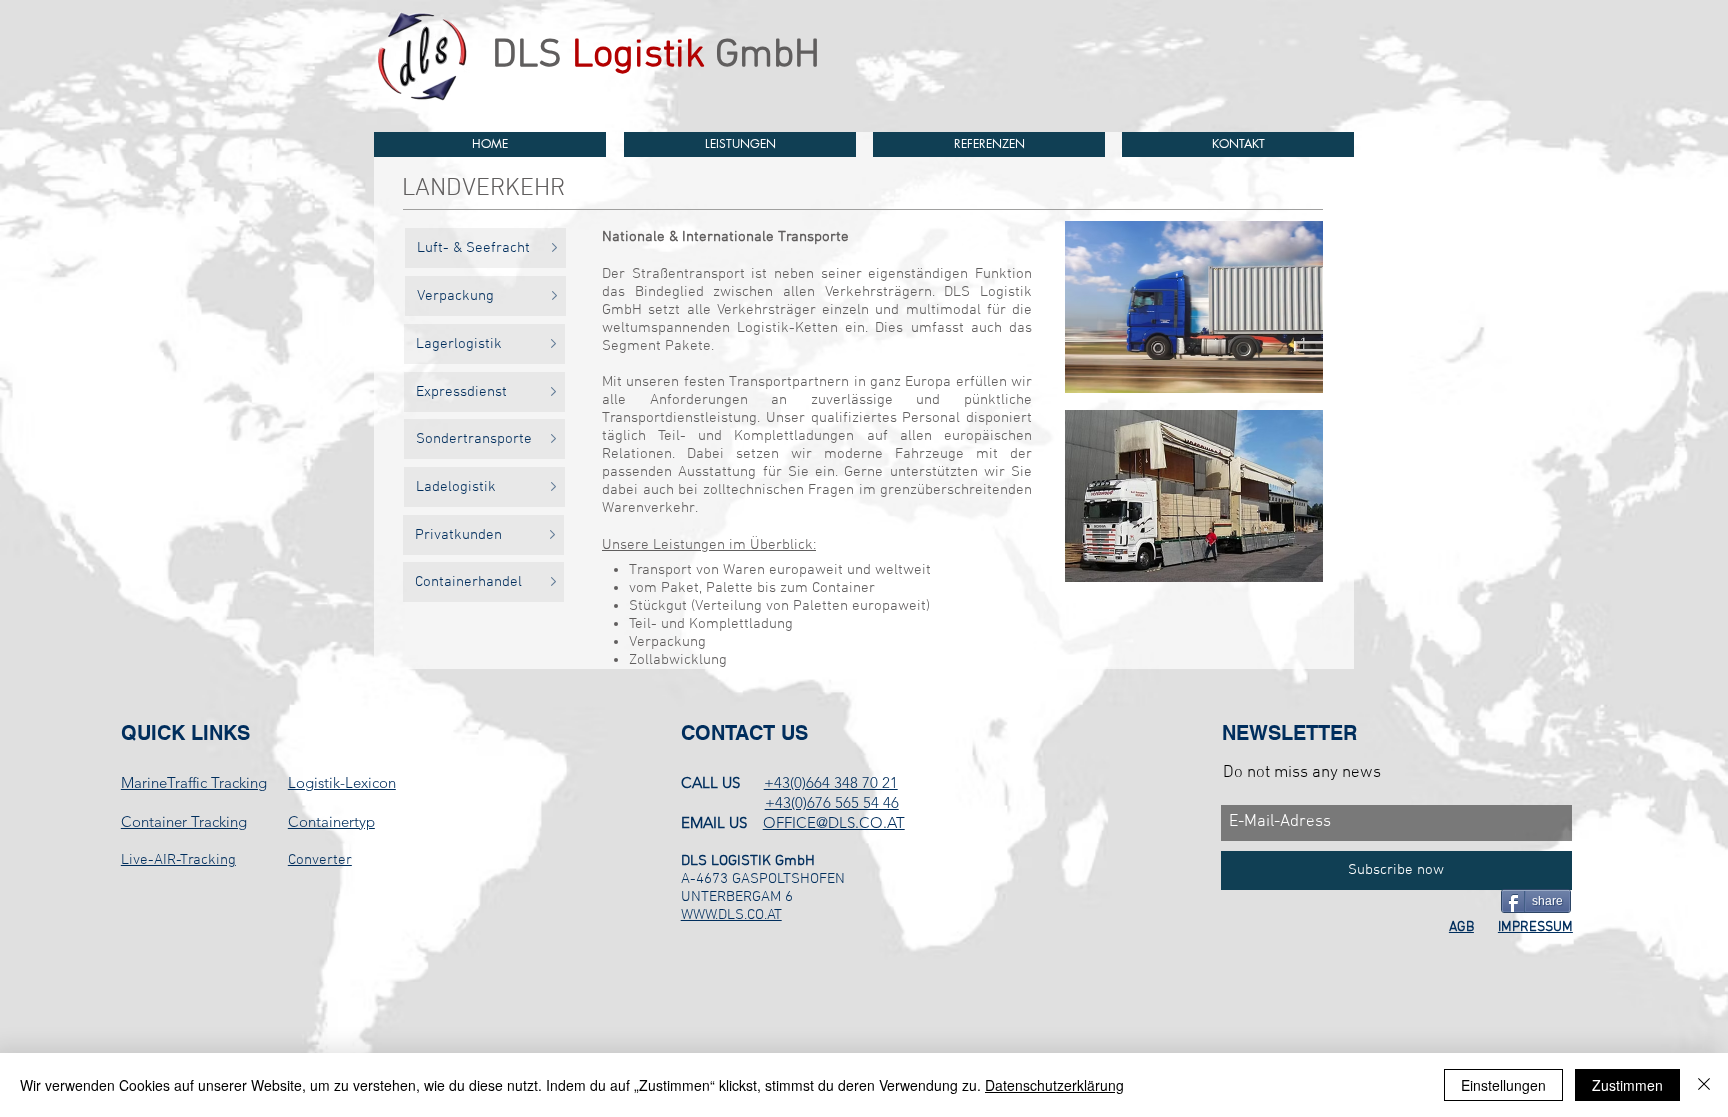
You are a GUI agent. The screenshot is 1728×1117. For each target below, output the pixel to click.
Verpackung (667, 642)
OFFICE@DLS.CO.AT (834, 822)
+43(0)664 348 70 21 (831, 782)
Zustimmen (1627, 1085)
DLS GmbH (656, 56)
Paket (680, 588)
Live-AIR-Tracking (178, 860)
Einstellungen (1503, 1085)
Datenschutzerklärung (1054, 1085)
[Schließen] (1704, 1085)
